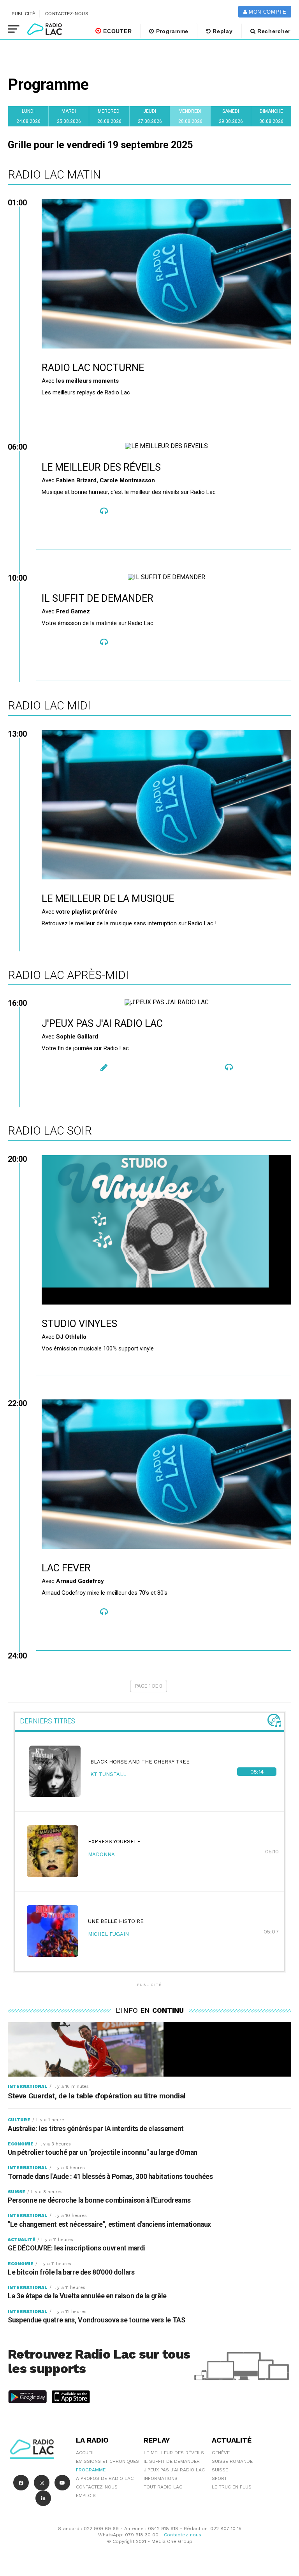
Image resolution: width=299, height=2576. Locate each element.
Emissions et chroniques (107, 2461)
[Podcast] (104, 511)
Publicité (24, 14)
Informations (161, 2478)
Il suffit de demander (172, 2461)
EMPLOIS (86, 2495)
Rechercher (273, 31)
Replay (222, 31)
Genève (221, 2453)
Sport (219, 2478)
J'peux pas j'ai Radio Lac (174, 2470)
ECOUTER (117, 31)
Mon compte (266, 12)
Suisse (220, 2470)
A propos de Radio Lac (105, 2478)
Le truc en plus (232, 2487)
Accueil (85, 2453)
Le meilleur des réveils (174, 2453)
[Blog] (104, 1068)
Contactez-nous (67, 14)
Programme (171, 31)
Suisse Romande (232, 2461)
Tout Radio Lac (163, 2487)
